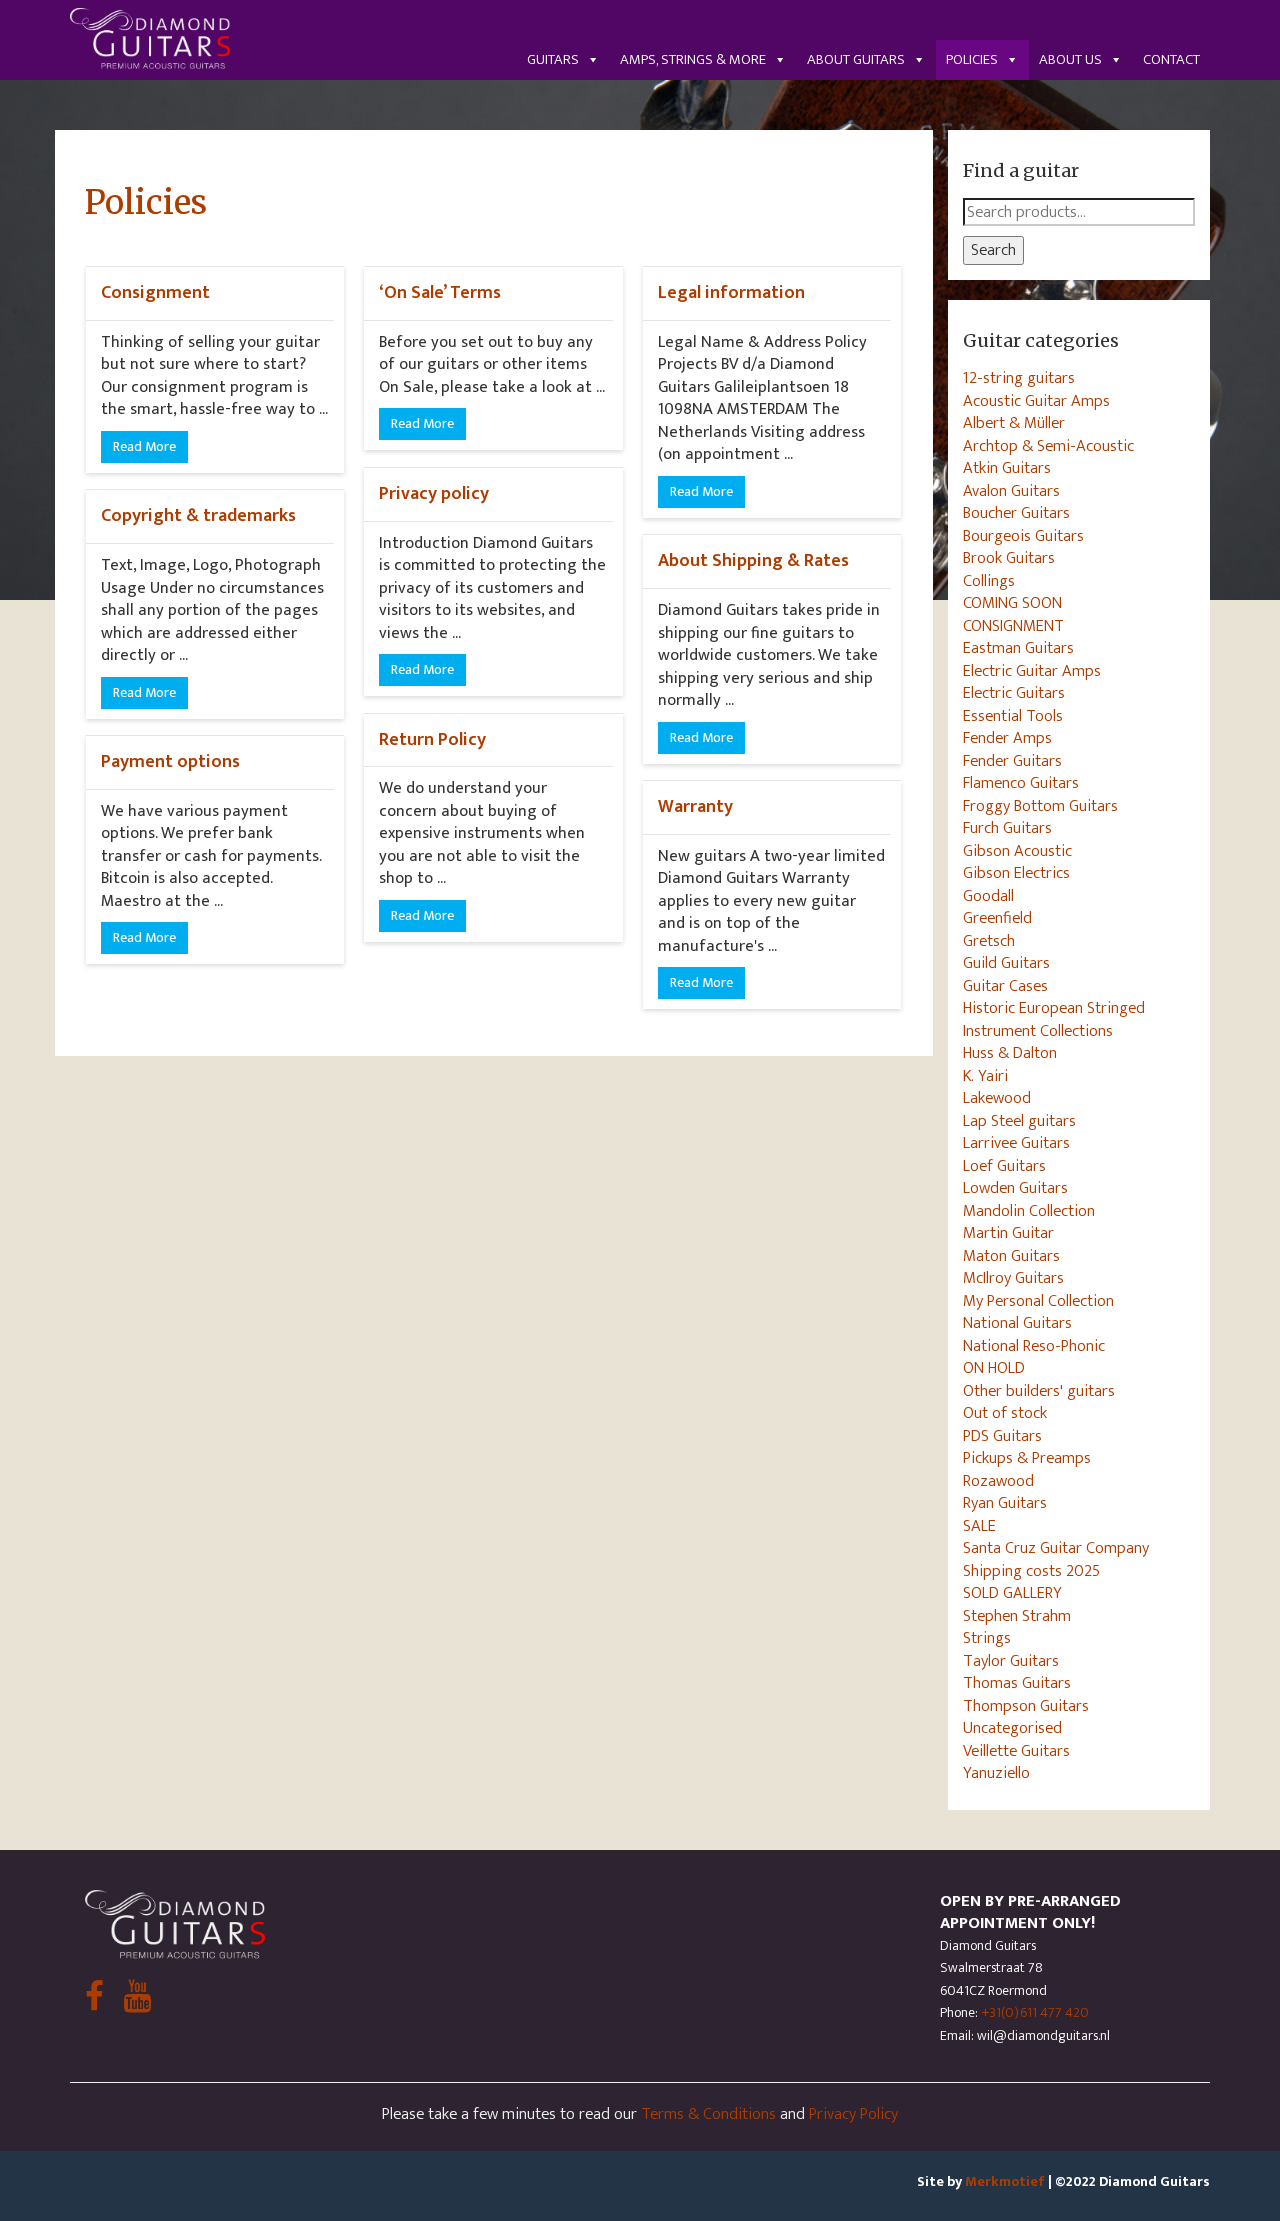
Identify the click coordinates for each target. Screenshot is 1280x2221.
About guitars (856, 59)
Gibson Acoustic (1017, 851)
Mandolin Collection (1029, 1211)
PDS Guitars (1002, 1436)
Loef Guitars (1004, 1166)
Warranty (695, 806)
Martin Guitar (1008, 1233)
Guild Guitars (1006, 963)
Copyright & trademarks (198, 515)
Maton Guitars (1011, 1256)
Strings (987, 1638)
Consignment (155, 292)
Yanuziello (996, 1773)
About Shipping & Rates (753, 560)
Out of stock (1005, 1413)
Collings (989, 581)
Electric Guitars (1014, 693)
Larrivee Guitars (1016, 1143)
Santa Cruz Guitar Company (1056, 1548)
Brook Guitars (1009, 558)
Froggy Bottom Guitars (1040, 806)
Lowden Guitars (1015, 1188)
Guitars (553, 59)
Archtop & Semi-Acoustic (1048, 446)
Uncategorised (1012, 1728)
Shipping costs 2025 (1031, 1571)
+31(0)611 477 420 (1035, 2012)
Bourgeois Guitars (1023, 536)
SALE (979, 1526)
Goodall (988, 896)
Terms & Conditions (708, 2114)
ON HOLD (994, 1368)
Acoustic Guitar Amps (1036, 401)
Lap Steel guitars (1019, 1121)
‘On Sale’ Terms (440, 292)
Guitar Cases (1005, 986)
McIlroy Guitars (1013, 1278)
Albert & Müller (1014, 423)
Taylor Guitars (1011, 1661)
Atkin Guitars (1007, 468)
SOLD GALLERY (1012, 1593)
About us (1070, 59)
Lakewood (997, 1098)
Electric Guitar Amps (1032, 671)
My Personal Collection (1038, 1301)
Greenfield (997, 918)
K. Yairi (985, 1076)
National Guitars (1017, 1323)
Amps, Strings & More (693, 59)
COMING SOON (1012, 603)
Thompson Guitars (1026, 1706)
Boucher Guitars (1016, 513)
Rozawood (998, 1481)
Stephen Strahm (1017, 1616)
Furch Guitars (1007, 828)
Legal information (731, 292)
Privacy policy (434, 493)
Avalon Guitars (1011, 491)
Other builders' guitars (1039, 1391)
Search (993, 250)
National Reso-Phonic (1034, 1346)
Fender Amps (1007, 738)
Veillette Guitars (1016, 1751)
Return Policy (432, 739)
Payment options (170, 761)
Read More (144, 446)
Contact (1171, 59)
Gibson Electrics (1016, 873)
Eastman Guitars (1018, 648)
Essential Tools (1013, 716)
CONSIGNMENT (1013, 626)
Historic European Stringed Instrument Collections (1054, 1019)
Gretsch (989, 941)
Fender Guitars (1012, 761)
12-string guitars (1019, 378)
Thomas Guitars (1017, 1683)
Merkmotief (1005, 2181)
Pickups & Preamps (1027, 1458)
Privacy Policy (853, 2114)
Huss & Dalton (1010, 1053)
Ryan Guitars (1005, 1503)
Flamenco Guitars (1021, 783)
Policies (972, 59)
